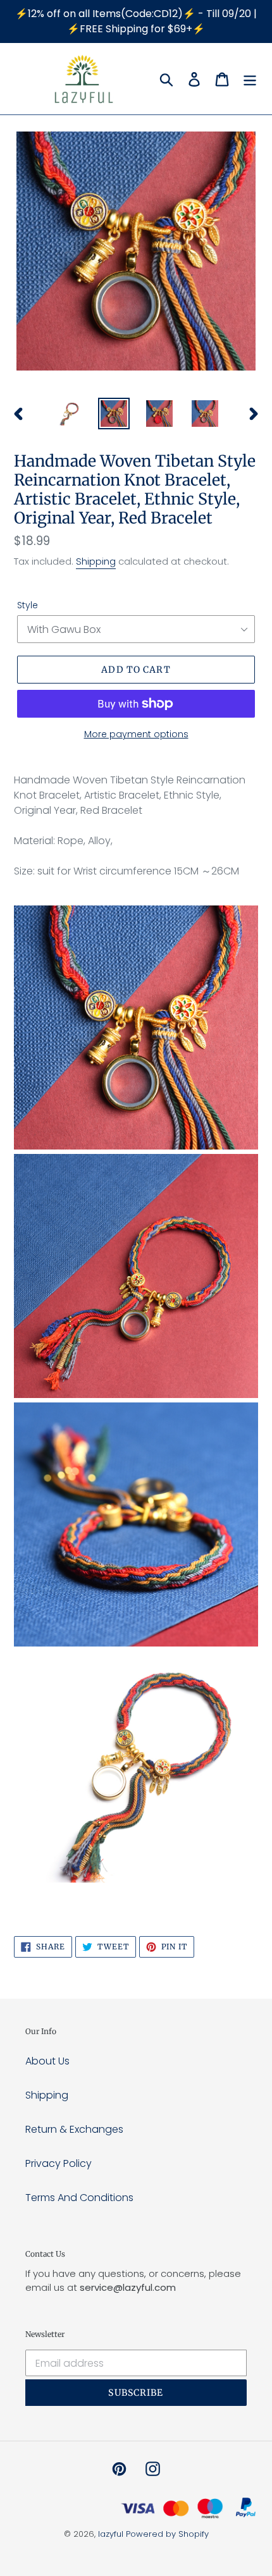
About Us (47, 2061)
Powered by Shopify (167, 2534)
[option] (68, 414)
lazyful (111, 2534)
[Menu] (250, 79)
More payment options (136, 734)
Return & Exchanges (74, 2129)
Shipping (96, 561)
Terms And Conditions (79, 2198)
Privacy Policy (59, 2163)
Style (28, 605)
